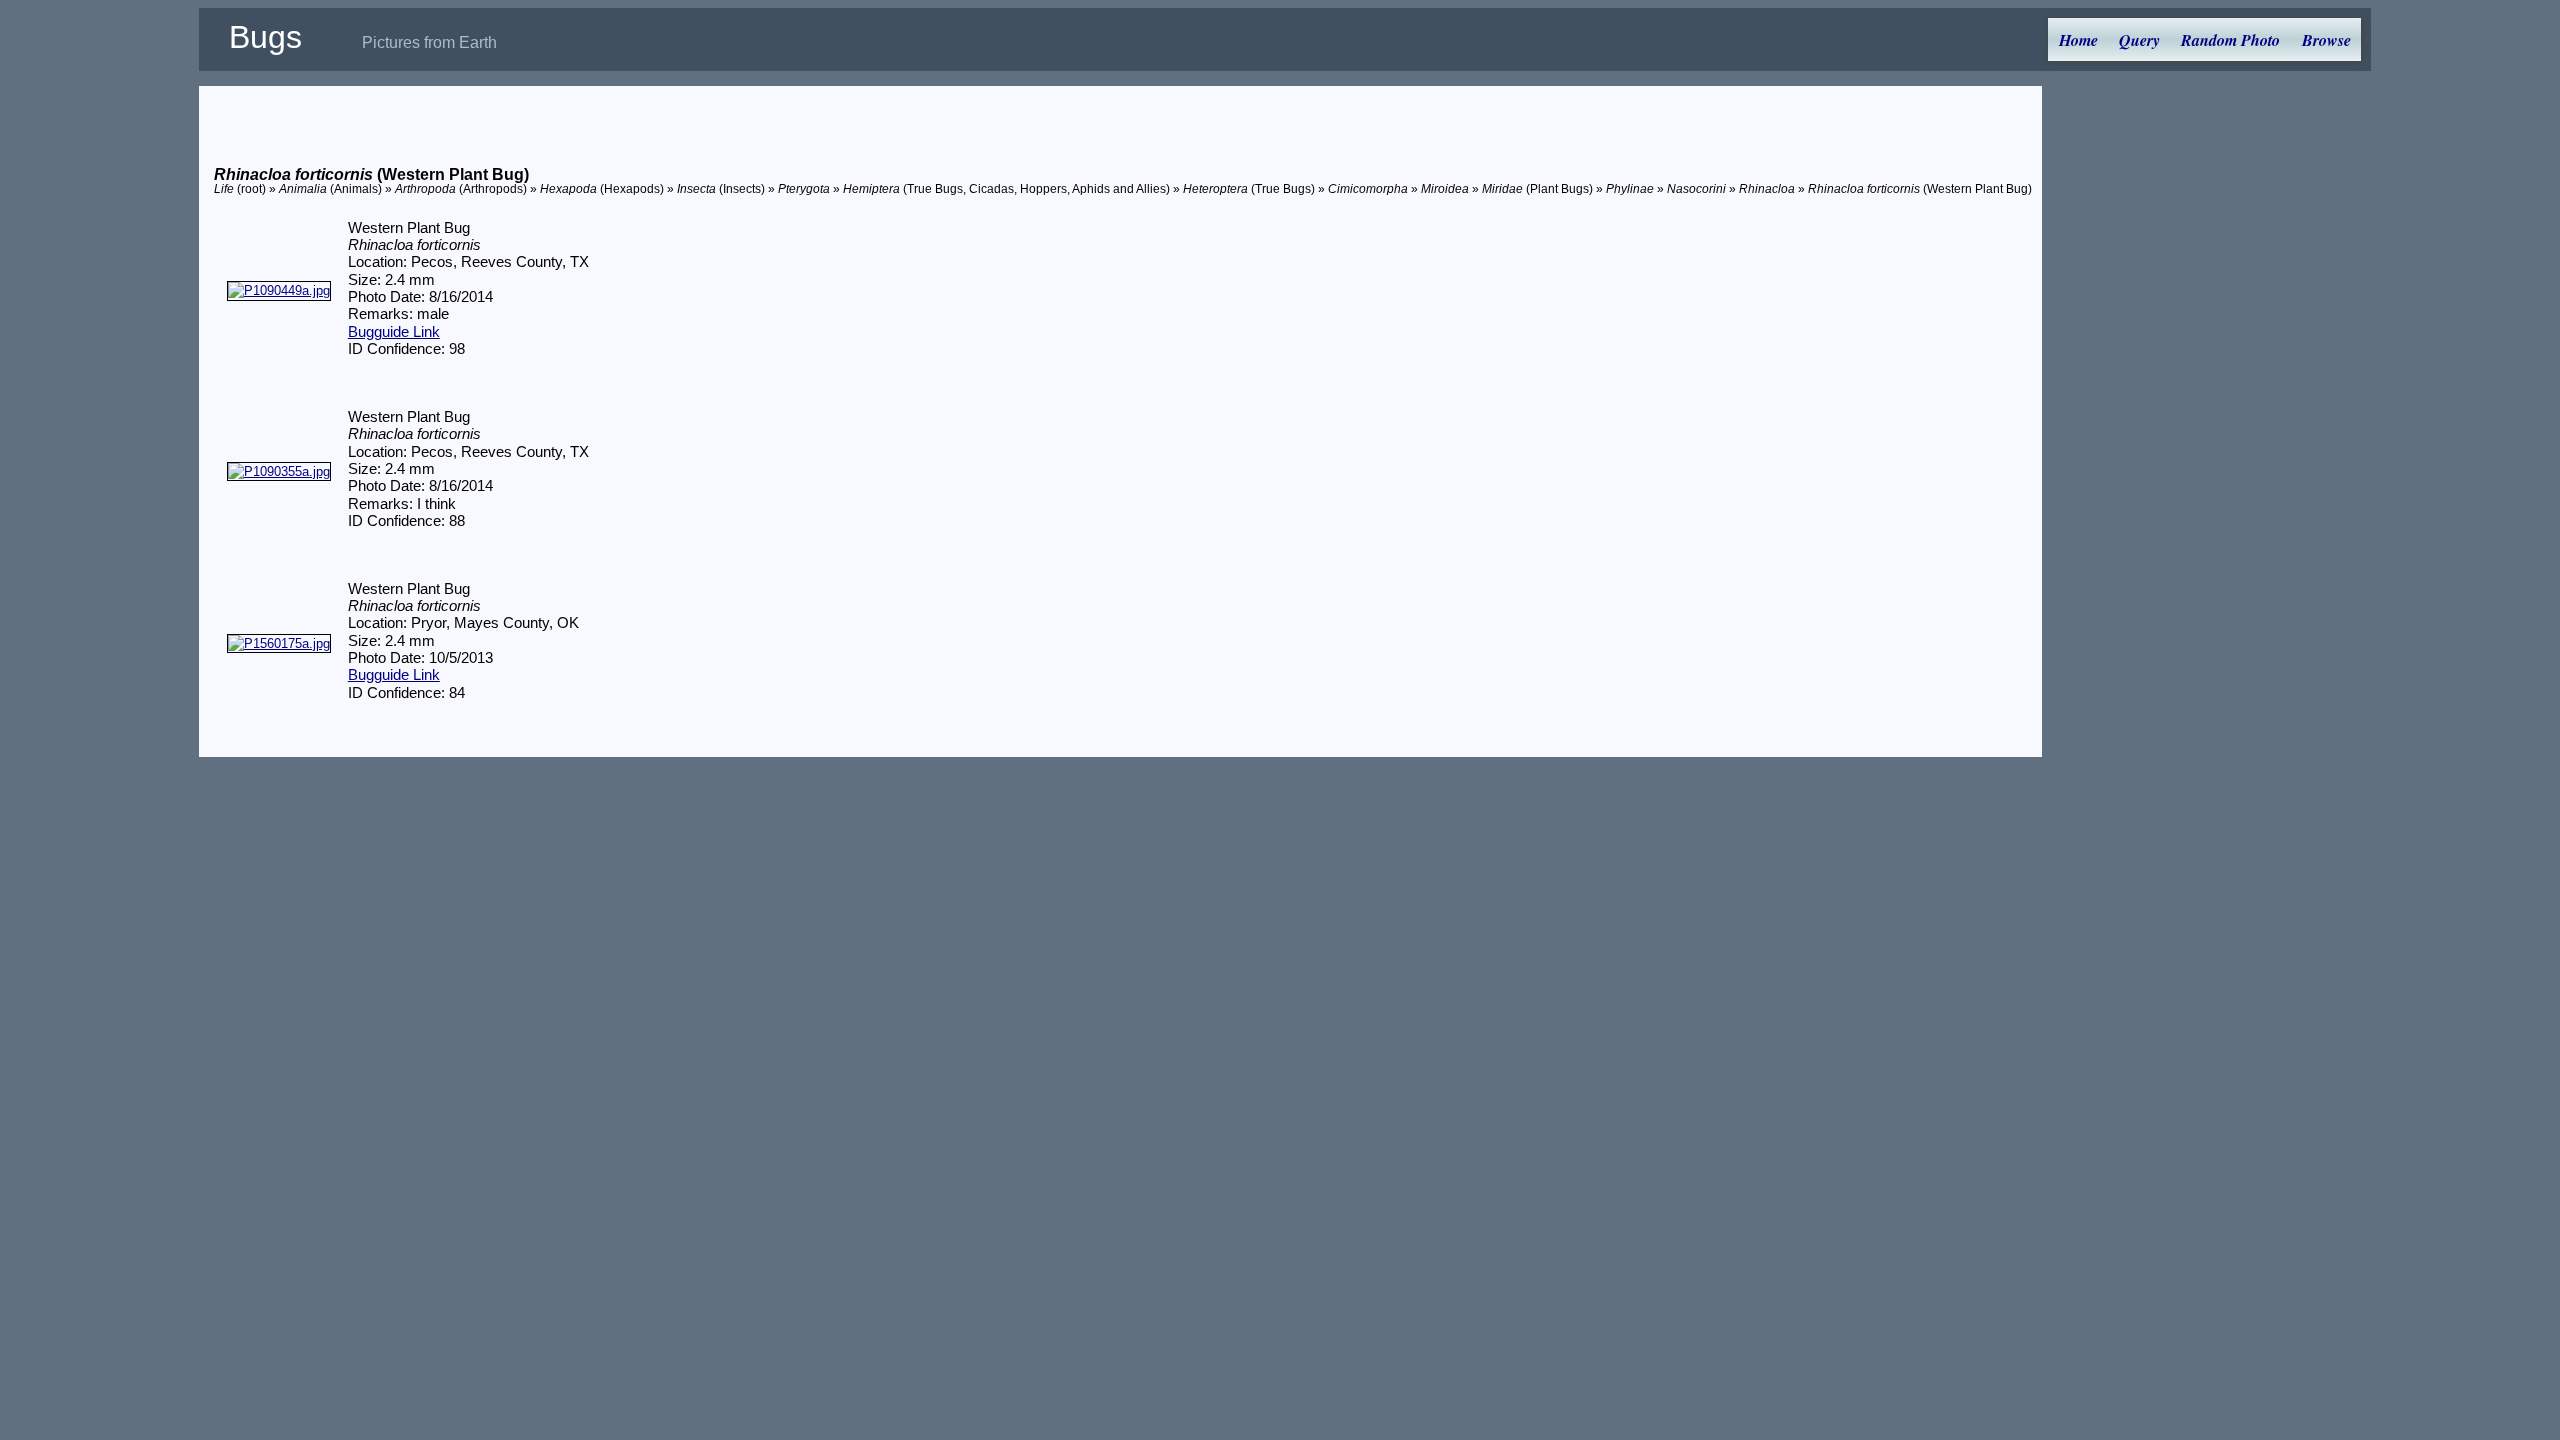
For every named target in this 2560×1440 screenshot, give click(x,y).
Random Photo (2230, 40)
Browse (2326, 40)
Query (2139, 40)
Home (2078, 40)
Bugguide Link (394, 332)
